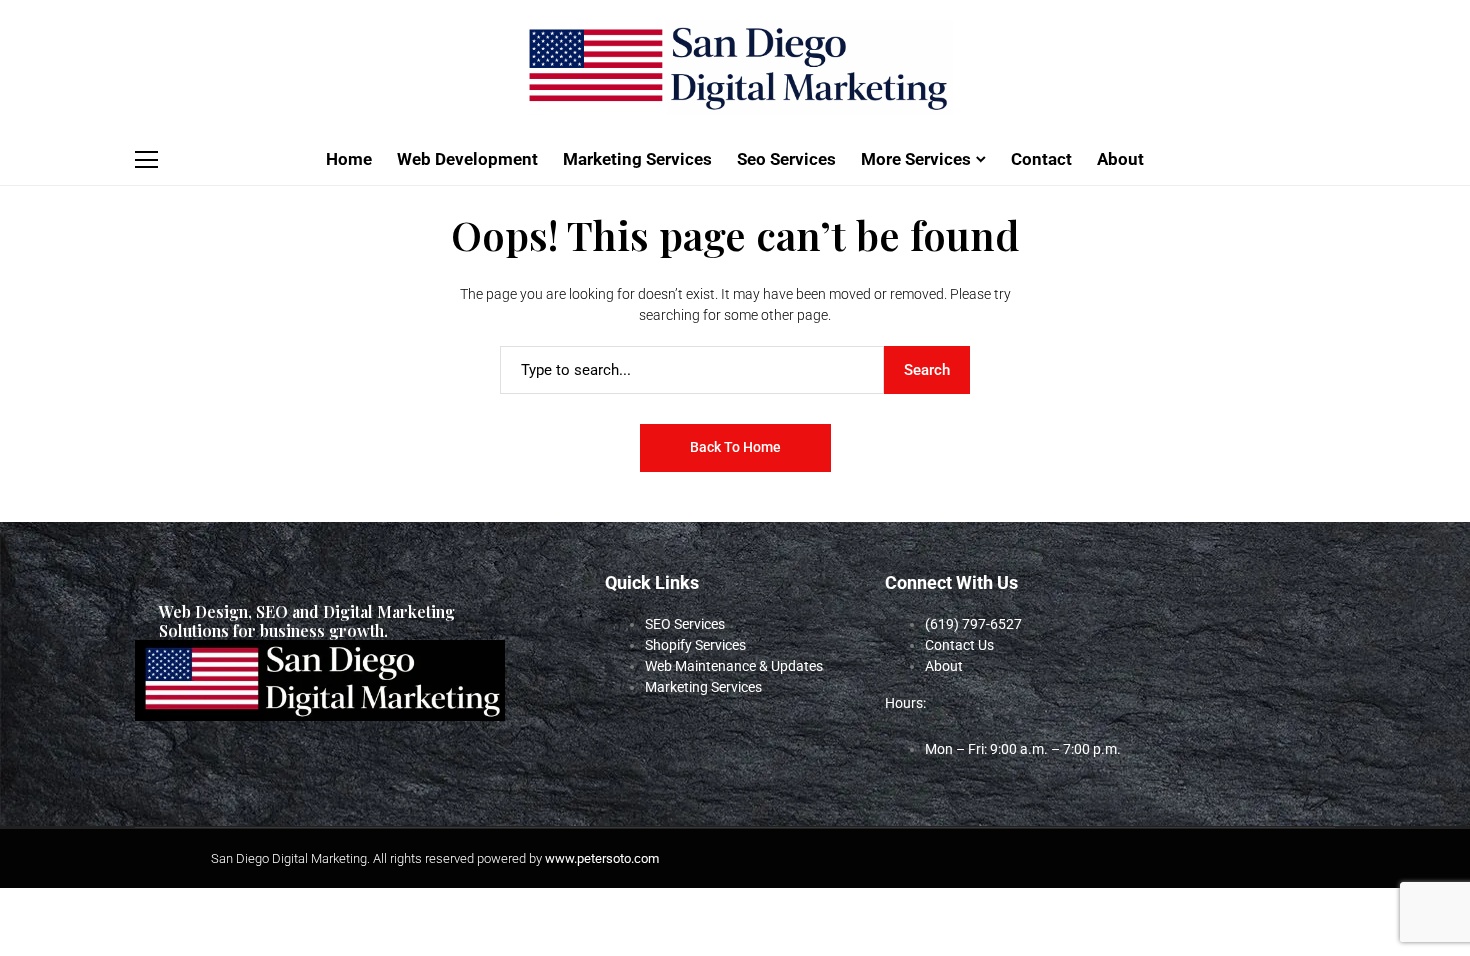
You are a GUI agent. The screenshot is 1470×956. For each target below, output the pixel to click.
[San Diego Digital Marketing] (735, 67)
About (944, 666)
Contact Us (959, 645)
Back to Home (735, 447)
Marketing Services (703, 687)
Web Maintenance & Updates (734, 666)
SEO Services (685, 624)
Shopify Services (695, 645)
